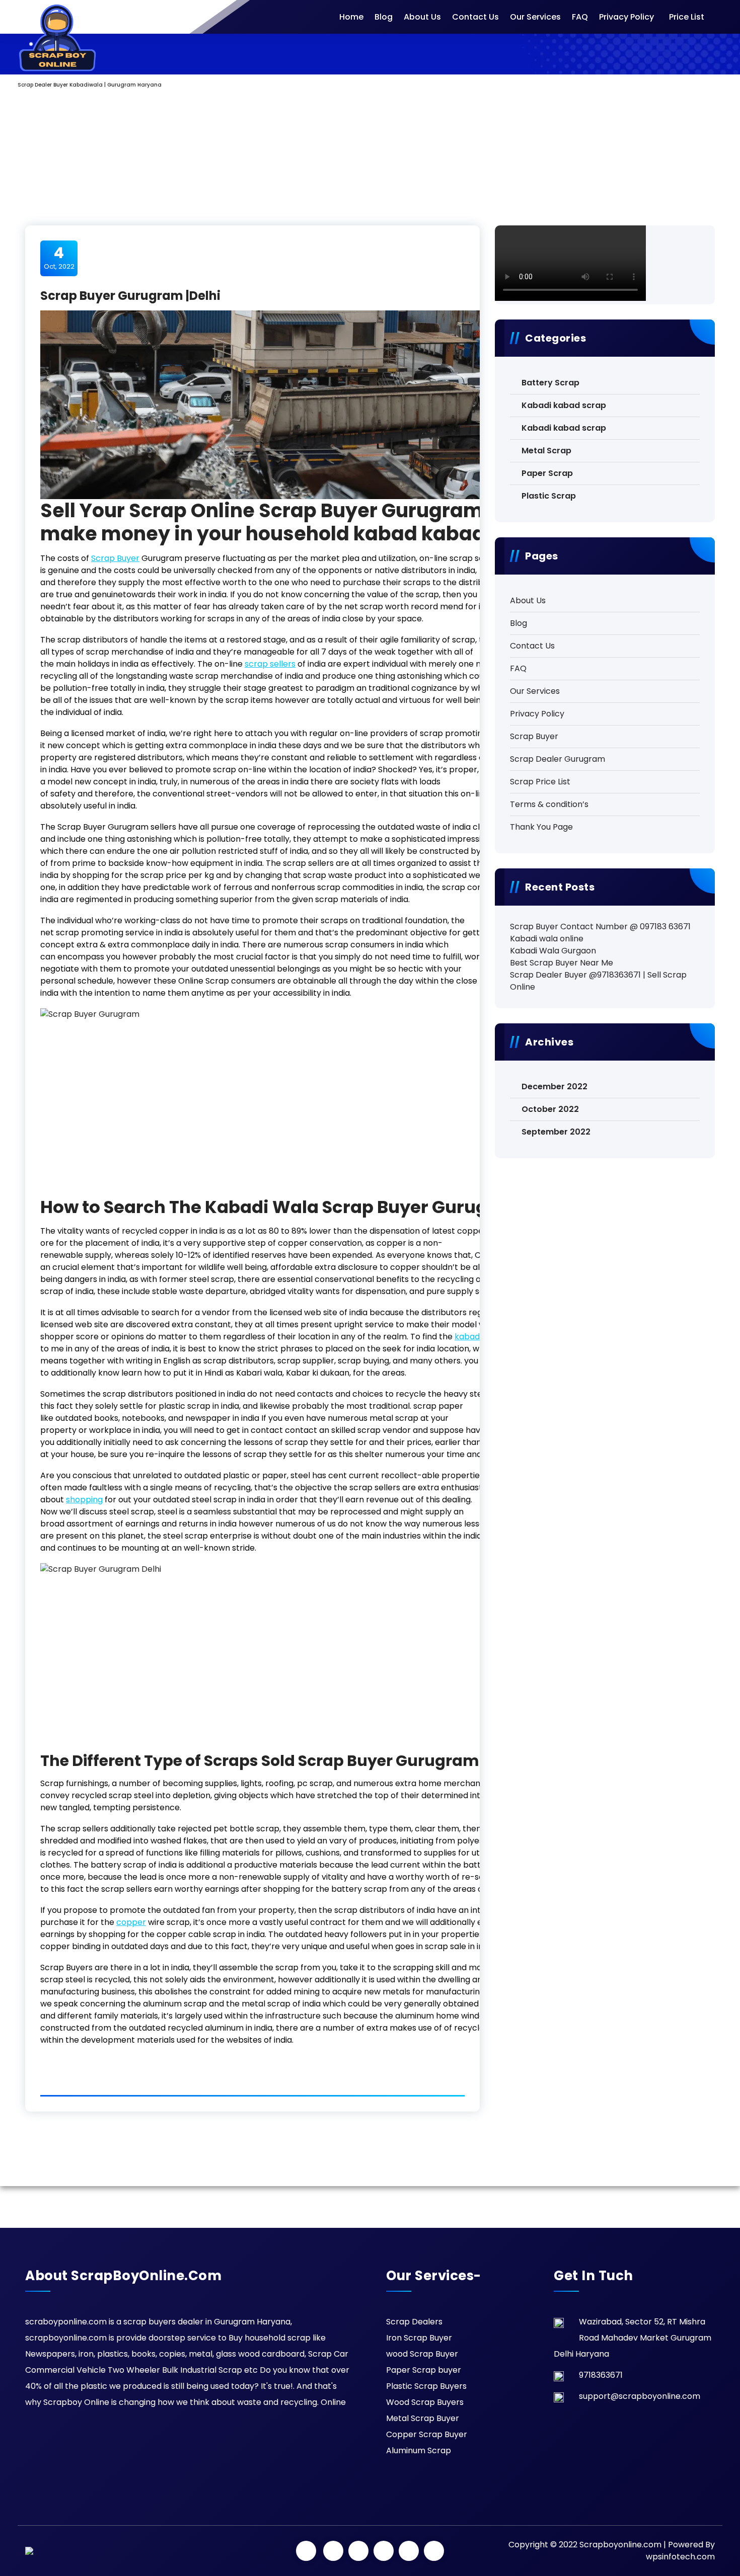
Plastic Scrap (549, 496)
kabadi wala (478, 1337)
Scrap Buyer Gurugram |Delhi (130, 296)
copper (131, 1922)
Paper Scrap (547, 473)
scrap (270, 664)
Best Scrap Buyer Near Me (562, 963)
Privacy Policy (626, 17)
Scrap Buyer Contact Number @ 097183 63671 (600, 927)
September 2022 (556, 1132)
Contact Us (475, 17)
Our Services (535, 17)
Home (351, 17)
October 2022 (550, 1109)
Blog (384, 17)
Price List (687, 17)
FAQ (580, 17)
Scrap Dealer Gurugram (558, 759)
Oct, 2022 (59, 258)
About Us (422, 17)
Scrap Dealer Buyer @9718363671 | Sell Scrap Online (598, 981)
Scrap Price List (540, 782)
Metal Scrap (546, 451)
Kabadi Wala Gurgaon (553, 951)
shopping (84, 1500)
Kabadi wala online (547, 939)
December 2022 (554, 1086)
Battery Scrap (550, 383)
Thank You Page (541, 827)
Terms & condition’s (549, 804)
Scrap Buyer (115, 558)
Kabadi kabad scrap (564, 405)
